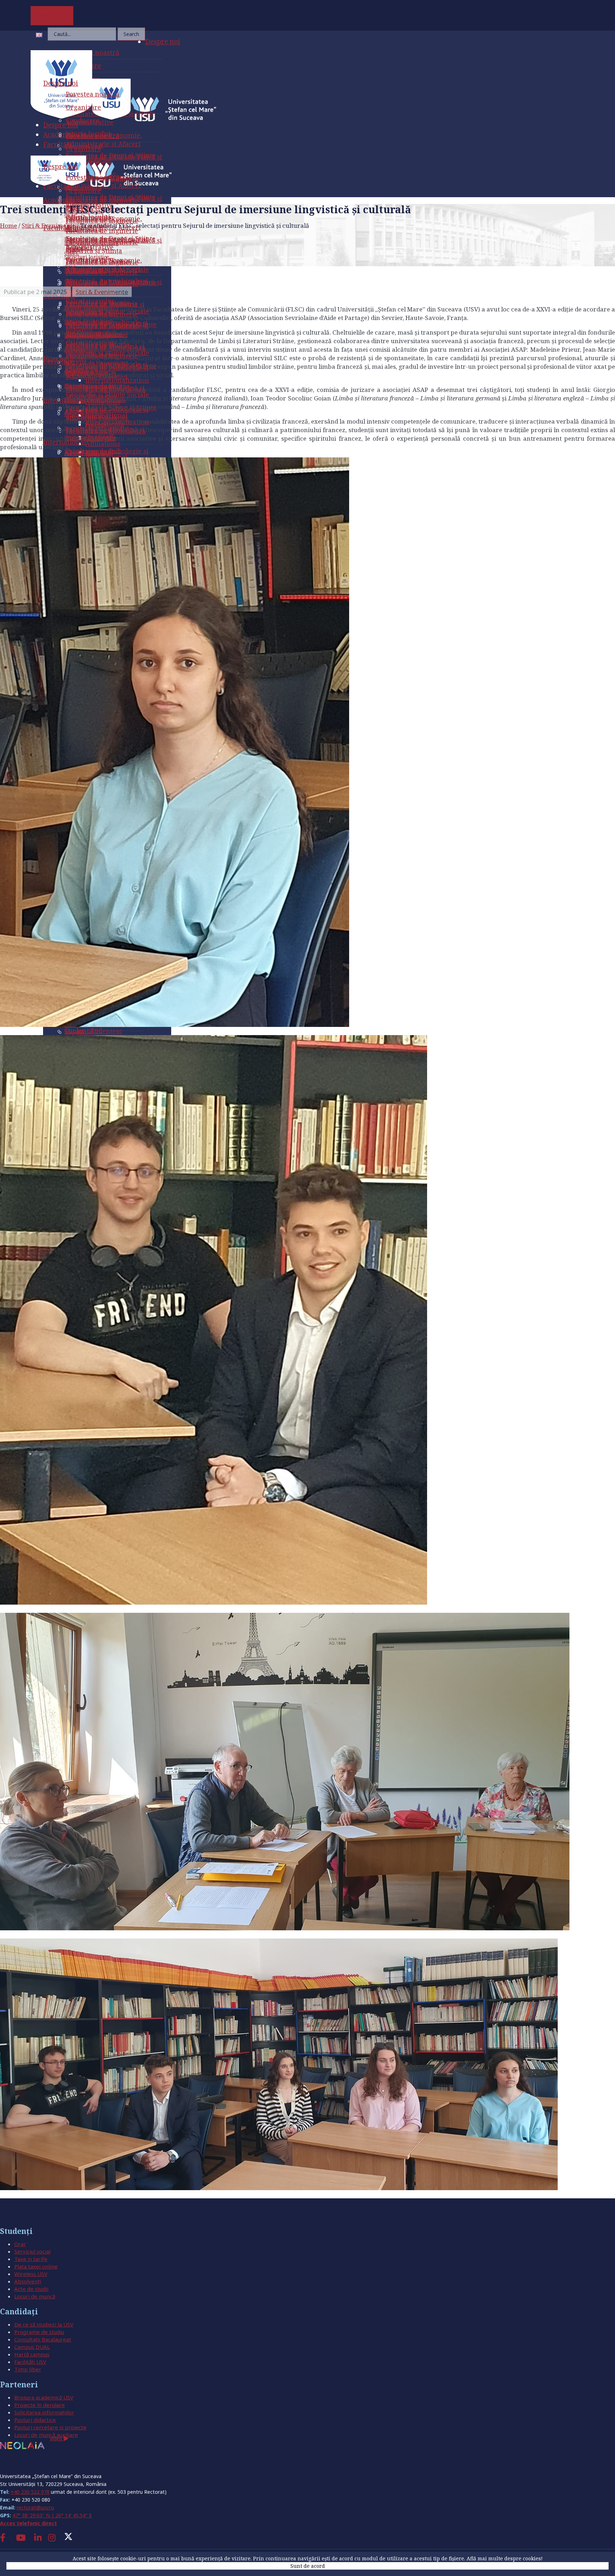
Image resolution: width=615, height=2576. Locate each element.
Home (9, 225)
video (57, 2438)
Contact (14, 2463)
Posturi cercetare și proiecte (50, 2427)
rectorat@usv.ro (35, 2507)
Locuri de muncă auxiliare (46, 2435)
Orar (20, 2244)
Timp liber (28, 2369)
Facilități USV (30, 2362)
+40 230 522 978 (30, 2492)
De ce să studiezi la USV (44, 2324)
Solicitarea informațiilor (44, 2412)
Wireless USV (31, 2274)
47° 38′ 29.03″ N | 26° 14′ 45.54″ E (52, 2515)
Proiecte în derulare (40, 2405)
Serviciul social (32, 2251)
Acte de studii (31, 2289)
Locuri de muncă (35, 2296)
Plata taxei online (36, 2266)
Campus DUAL (32, 2347)
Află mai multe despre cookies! (505, 2558)
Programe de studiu (39, 2332)
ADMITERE (52, 16)
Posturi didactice (35, 2420)
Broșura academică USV (44, 2397)
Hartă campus (32, 2354)
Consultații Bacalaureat (43, 2339)
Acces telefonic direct (28, 2523)
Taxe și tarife (31, 2259)
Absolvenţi (28, 2281)
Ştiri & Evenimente (49, 225)
